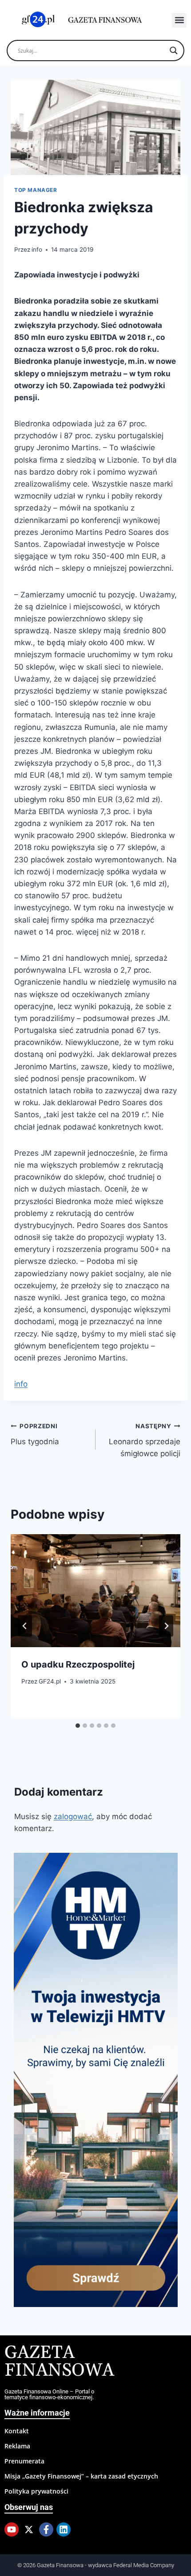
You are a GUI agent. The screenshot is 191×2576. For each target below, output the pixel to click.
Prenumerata (24, 2461)
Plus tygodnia (35, 1434)
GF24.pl (50, 1681)
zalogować (73, 1816)
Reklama (17, 2446)
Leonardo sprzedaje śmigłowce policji (145, 1440)
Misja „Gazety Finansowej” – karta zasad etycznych (81, 2476)
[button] (179, 20)
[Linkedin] (64, 2529)
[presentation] (95, 1591)
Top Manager (36, 190)
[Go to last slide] (25, 1626)
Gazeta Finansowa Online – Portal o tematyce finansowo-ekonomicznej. (49, 2394)
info (37, 249)
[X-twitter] (29, 2529)
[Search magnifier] (174, 51)
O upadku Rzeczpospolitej (78, 1664)
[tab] (78, 1726)
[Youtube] (12, 2529)
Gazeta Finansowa (59, 2362)
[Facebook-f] (46, 2529)
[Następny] (166, 1626)
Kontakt (17, 2431)
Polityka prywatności (36, 2491)
